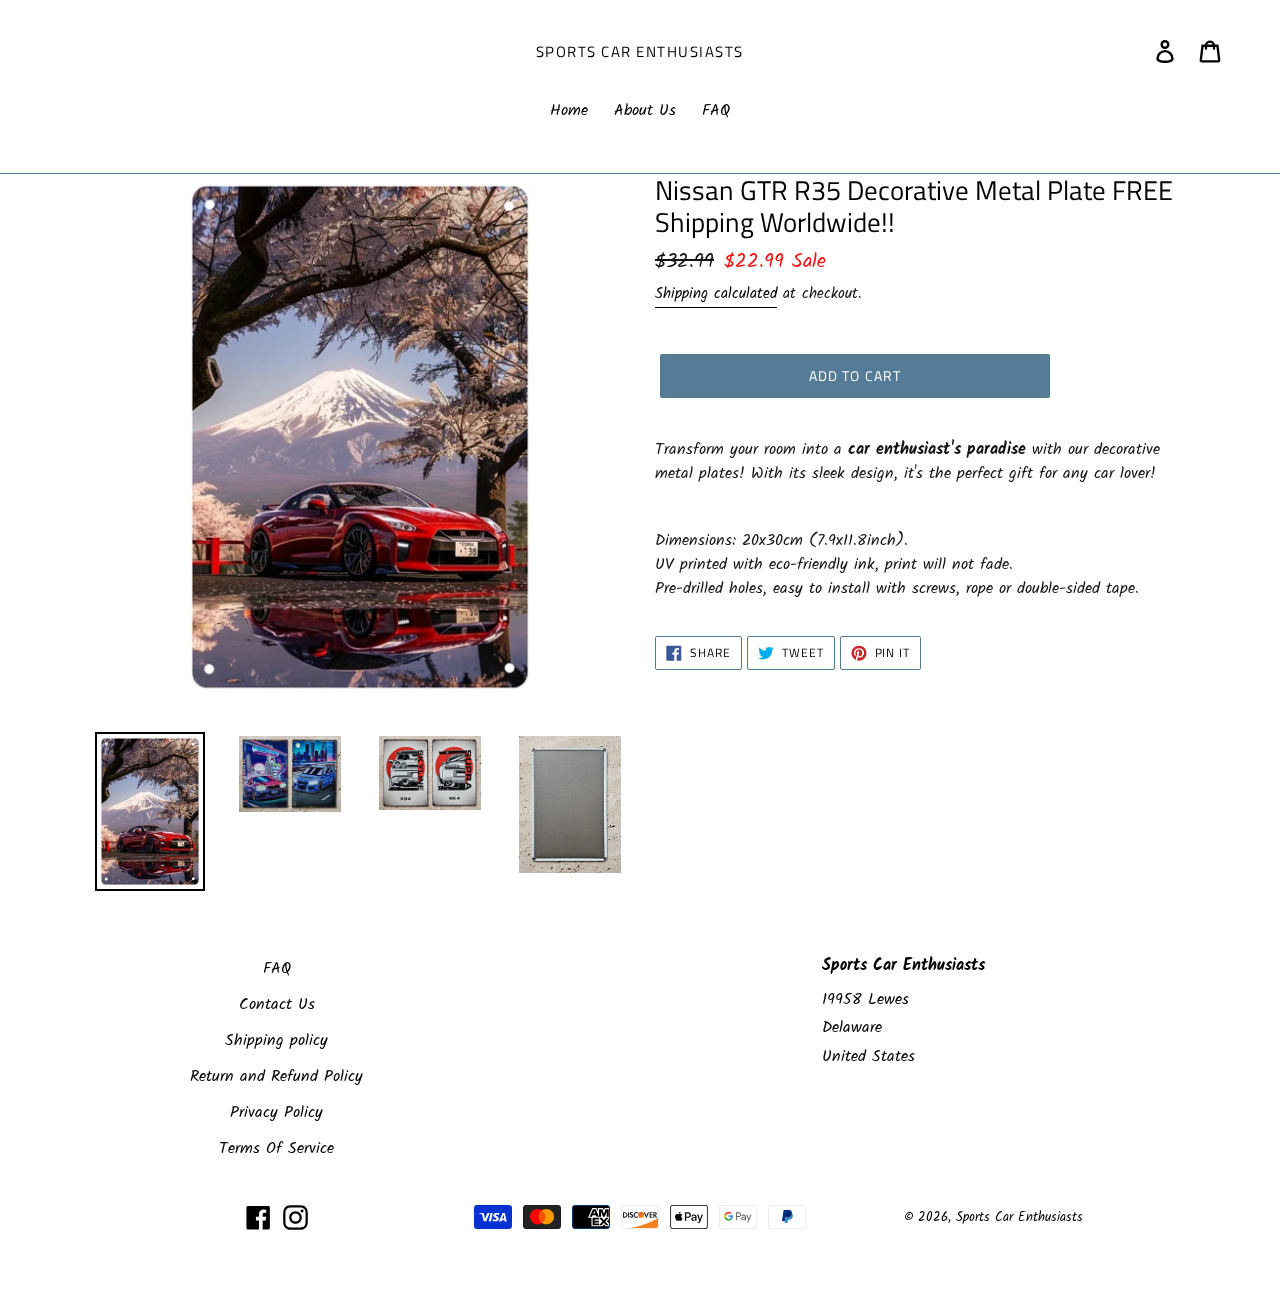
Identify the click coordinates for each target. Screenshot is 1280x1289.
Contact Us (277, 1004)
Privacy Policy (276, 1112)
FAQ (277, 968)
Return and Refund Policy (276, 1076)
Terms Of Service (276, 1148)
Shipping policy (276, 1040)
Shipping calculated (716, 294)
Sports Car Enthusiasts (640, 52)
